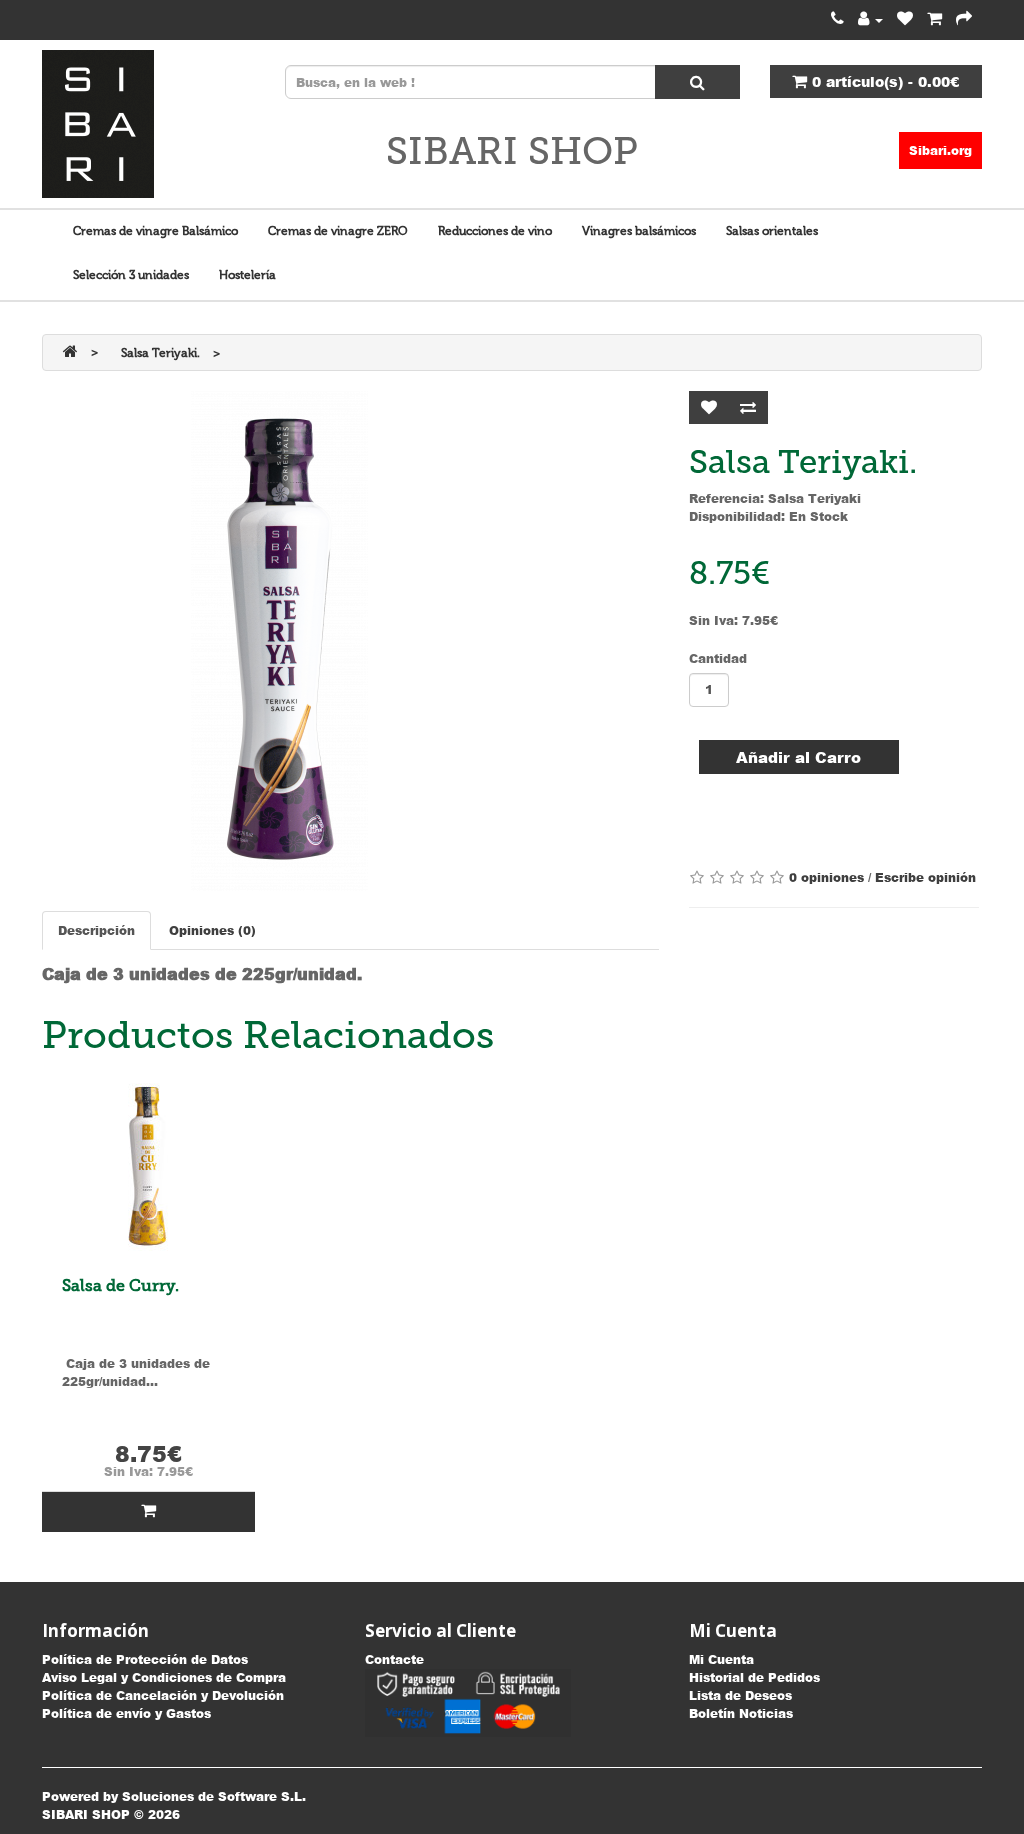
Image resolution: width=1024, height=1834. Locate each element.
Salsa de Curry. (120, 1285)
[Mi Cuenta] (870, 19)
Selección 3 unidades (131, 275)
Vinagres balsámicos (639, 231)
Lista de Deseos (740, 1695)
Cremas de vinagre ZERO (338, 231)
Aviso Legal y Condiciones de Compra (164, 1677)
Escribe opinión (925, 877)
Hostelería (247, 275)
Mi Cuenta (721, 1659)
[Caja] (964, 19)
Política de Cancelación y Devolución (163, 1695)
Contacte (394, 1659)
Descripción (96, 930)
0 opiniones (826, 877)
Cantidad (718, 658)
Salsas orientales (772, 231)
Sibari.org (940, 150)
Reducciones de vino (495, 231)
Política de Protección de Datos (145, 1659)
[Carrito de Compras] (934, 19)
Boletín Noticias (741, 1713)
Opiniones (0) (212, 930)
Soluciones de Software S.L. (214, 1796)
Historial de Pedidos (754, 1677)
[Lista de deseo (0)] (905, 19)
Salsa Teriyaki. (160, 353)
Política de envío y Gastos (126, 1713)
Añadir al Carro (798, 757)
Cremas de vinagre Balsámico (155, 231)
